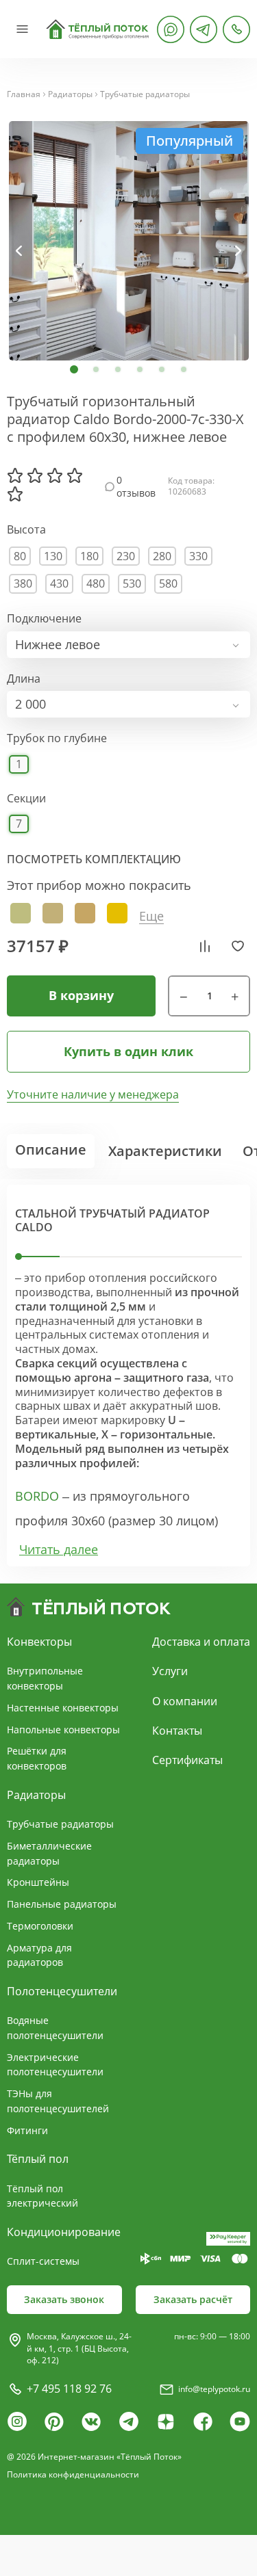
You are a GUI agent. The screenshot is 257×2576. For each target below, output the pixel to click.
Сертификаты (187, 1760)
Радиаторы (70, 94)
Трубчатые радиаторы (145, 94)
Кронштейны (38, 1882)
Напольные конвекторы (63, 1730)
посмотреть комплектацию (94, 859)
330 (198, 556)
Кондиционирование (64, 2232)
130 (53, 556)
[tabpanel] (128, 241)
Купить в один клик (128, 1051)
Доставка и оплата (201, 1642)
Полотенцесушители (62, 1991)
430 (59, 583)
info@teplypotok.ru (214, 2389)
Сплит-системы (43, 2261)
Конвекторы (39, 1642)
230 (126, 556)
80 (20, 556)
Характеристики (165, 1151)
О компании (185, 1701)
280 (162, 556)
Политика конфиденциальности (73, 2474)
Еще (151, 916)
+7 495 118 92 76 (69, 2389)
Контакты (177, 1731)
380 (23, 583)
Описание (51, 1149)
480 (96, 583)
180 (89, 556)
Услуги (170, 1671)
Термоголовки (40, 1926)
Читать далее (59, 1550)
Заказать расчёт (193, 2299)
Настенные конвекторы (63, 1708)
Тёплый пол (38, 2159)
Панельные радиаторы (62, 1904)
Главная (24, 94)
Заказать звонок (64, 2299)
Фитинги (27, 2130)
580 (168, 583)
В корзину (81, 995)
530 (132, 583)
